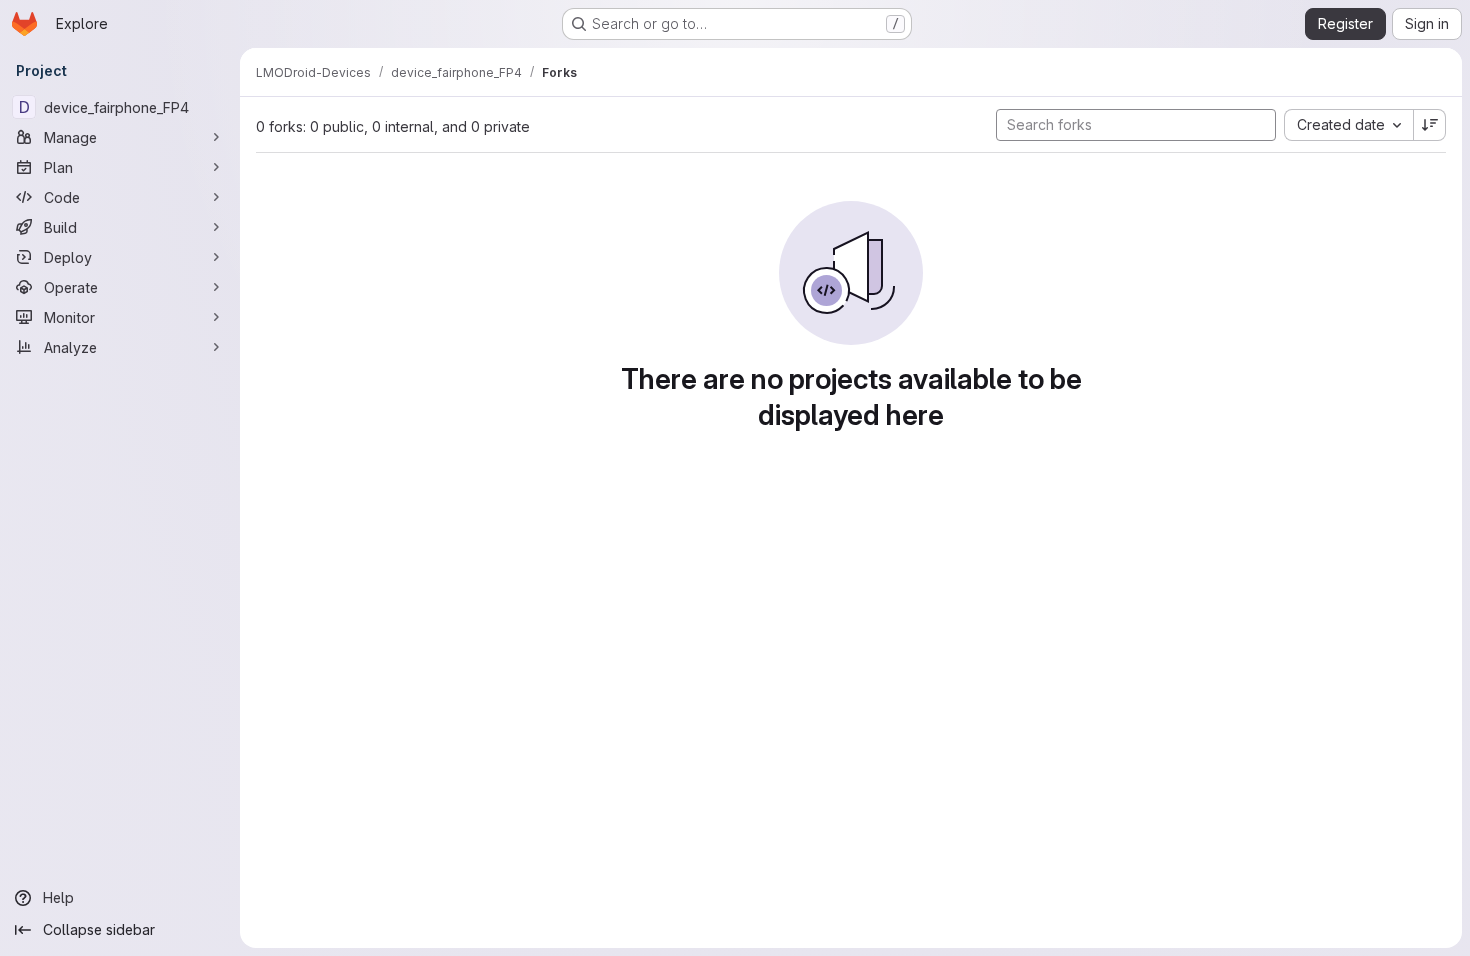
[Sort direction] (1430, 125)
